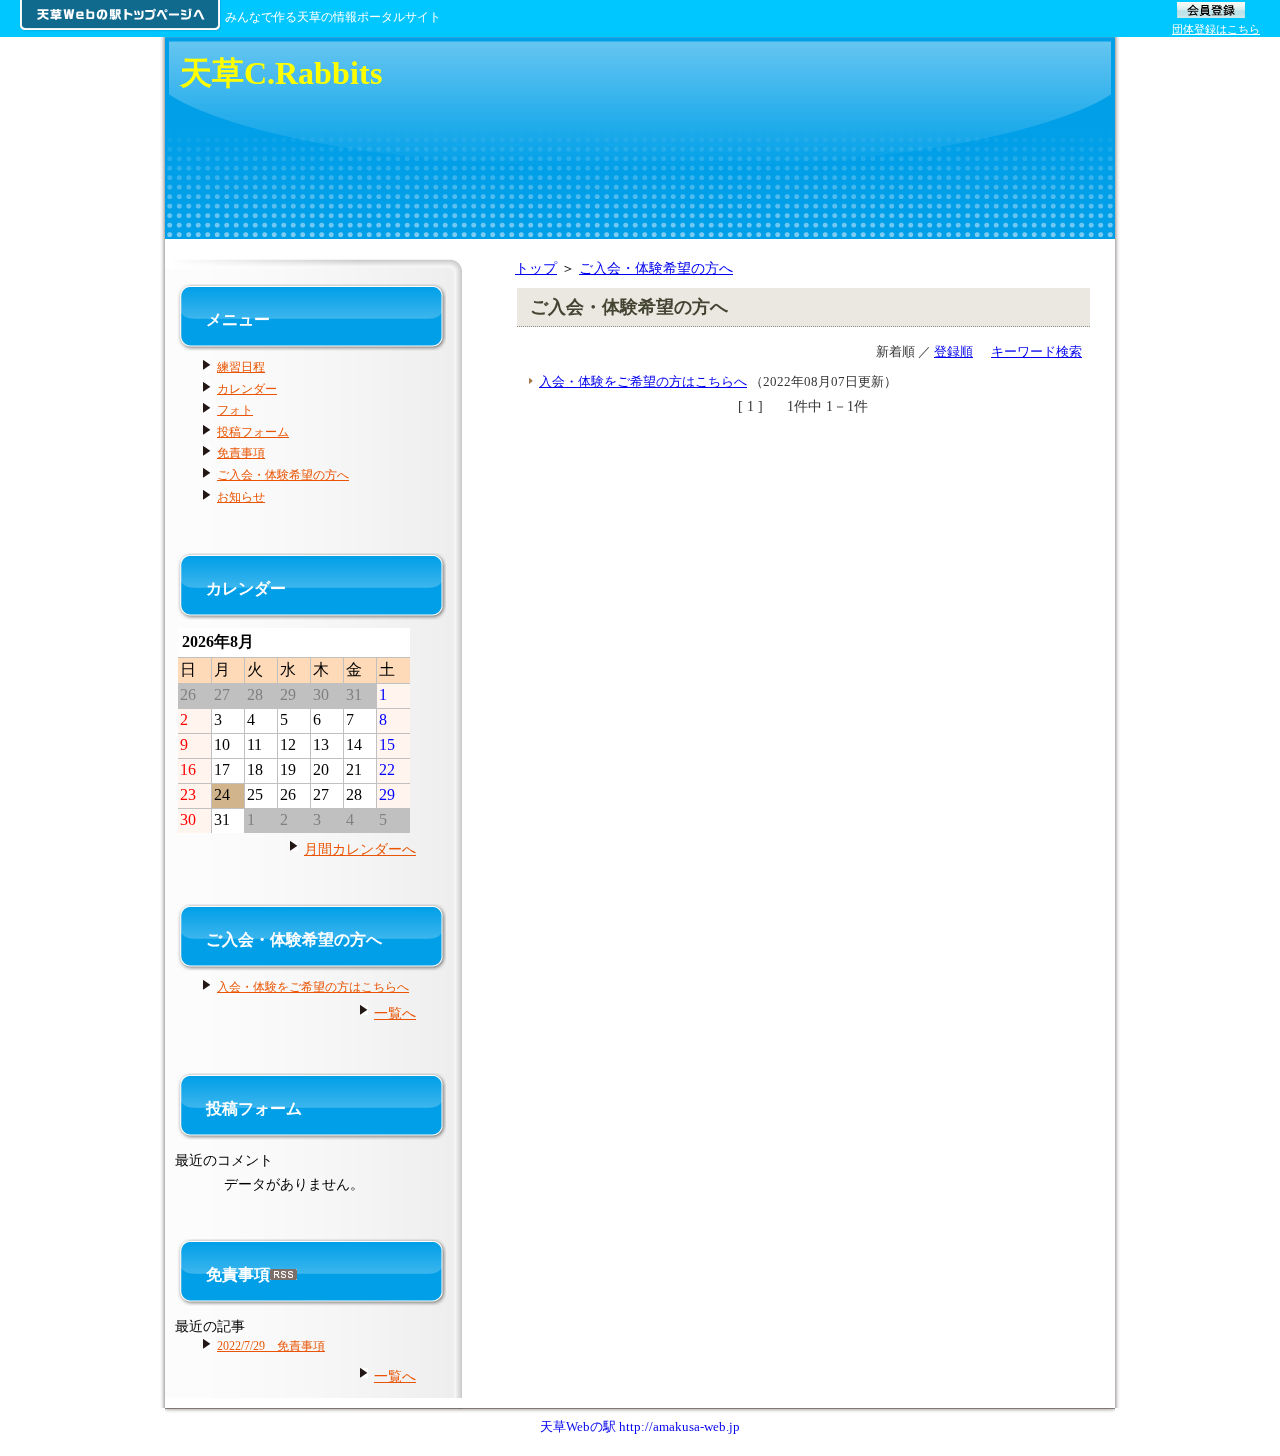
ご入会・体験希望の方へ (656, 268)
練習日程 (241, 367)
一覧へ (395, 1013)
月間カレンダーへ (360, 849)
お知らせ (241, 497)
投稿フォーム (253, 432)
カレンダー (247, 389)
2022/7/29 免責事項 (271, 1346)
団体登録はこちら (1216, 29)
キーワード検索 (1036, 351)
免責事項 (241, 453)
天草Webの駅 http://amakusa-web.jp (640, 1426)
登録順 (953, 351)
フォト (235, 410)
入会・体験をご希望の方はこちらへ (643, 381)
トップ (536, 268)
